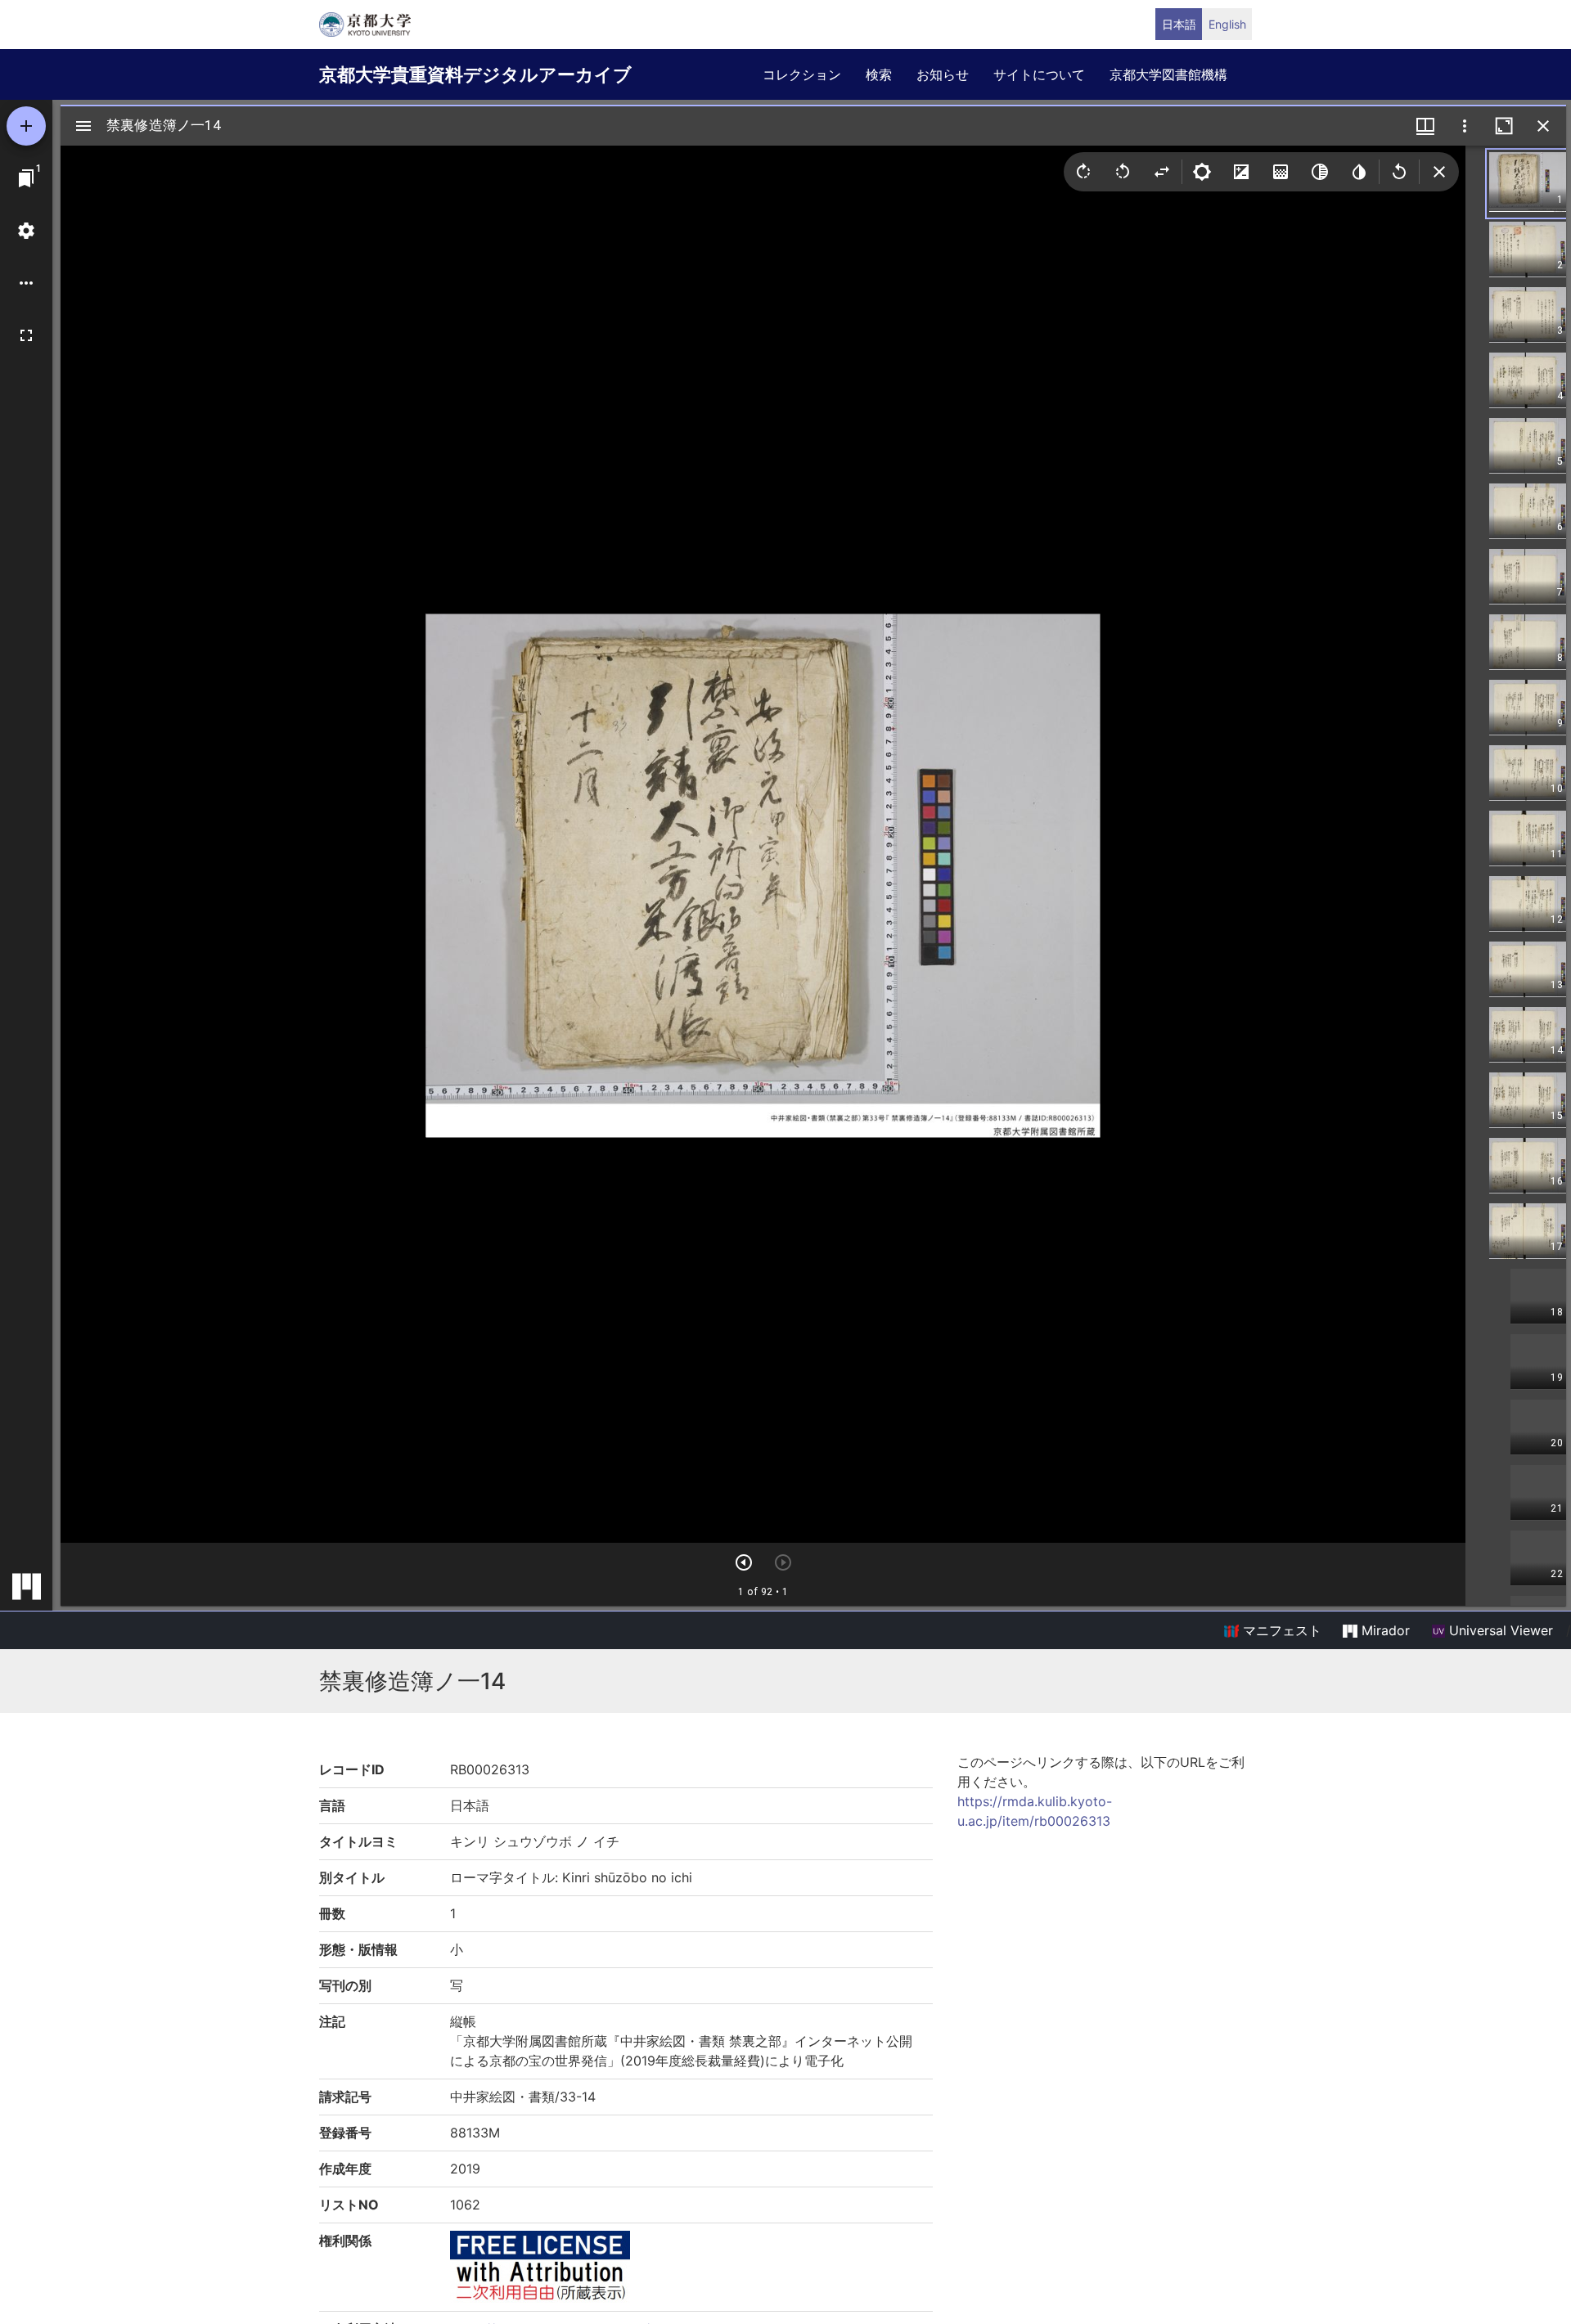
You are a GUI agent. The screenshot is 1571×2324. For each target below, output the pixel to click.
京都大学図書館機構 (1168, 74)
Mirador (1384, 1630)
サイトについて (1039, 74)
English (1227, 24)
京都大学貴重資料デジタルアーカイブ (475, 74)
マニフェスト (1280, 1630)
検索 (879, 74)
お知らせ (943, 74)
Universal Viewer (1499, 1630)
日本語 (1179, 24)
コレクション (802, 74)
